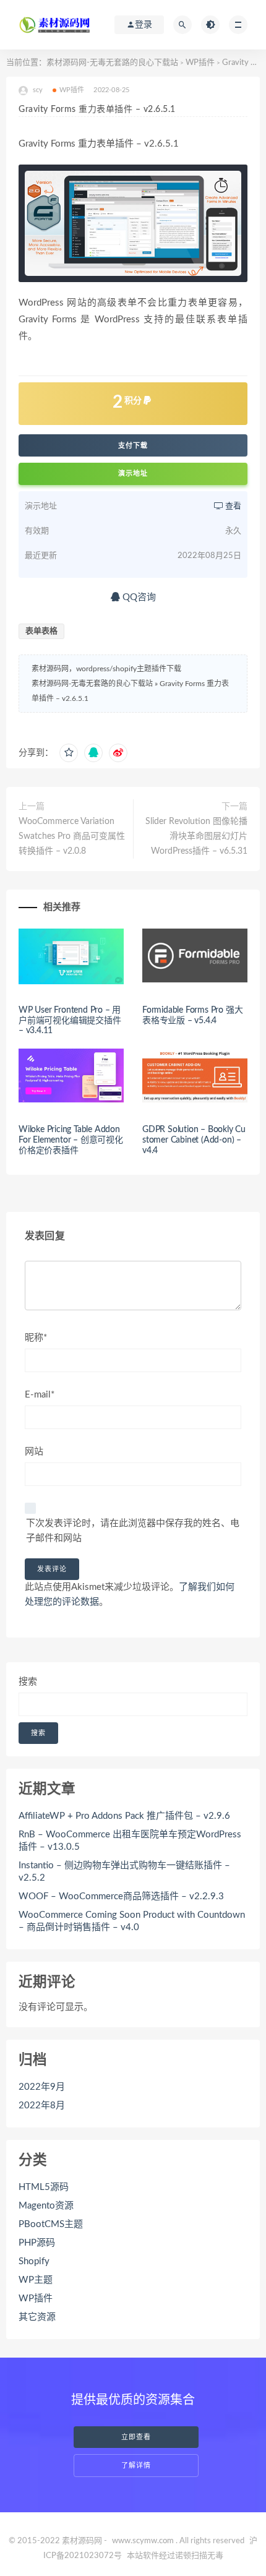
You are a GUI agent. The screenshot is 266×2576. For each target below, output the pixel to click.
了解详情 (136, 2466)
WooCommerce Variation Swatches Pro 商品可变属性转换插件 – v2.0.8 (72, 836)
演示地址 (133, 474)
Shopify (34, 2261)
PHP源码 (37, 2243)
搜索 (28, 1682)
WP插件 (200, 63)
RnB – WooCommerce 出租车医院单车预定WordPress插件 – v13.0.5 (130, 1841)
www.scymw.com (143, 2541)
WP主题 (36, 2280)
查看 (232, 506)
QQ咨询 (138, 597)
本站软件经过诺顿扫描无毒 (175, 2556)
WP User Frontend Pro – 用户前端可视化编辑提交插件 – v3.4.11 (70, 1021)
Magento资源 (46, 2206)
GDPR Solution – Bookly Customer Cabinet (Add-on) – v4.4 (194, 1140)
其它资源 (37, 2317)
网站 (34, 1452)
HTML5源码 (44, 2187)
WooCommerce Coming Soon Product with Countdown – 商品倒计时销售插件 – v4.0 (132, 1921)
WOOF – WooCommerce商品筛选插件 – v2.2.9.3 (121, 1896)
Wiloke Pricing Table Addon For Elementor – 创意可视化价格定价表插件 (71, 1140)
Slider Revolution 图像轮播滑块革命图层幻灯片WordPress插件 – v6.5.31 (196, 836)
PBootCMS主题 (51, 2224)
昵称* (36, 1338)
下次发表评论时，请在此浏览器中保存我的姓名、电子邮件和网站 (133, 1531)
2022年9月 (42, 2087)
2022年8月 (42, 2106)
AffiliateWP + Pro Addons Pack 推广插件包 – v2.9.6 (124, 1816)
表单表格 (41, 631)
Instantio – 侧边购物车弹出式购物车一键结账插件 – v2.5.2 (124, 1872)
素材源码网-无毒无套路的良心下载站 (112, 63)
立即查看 (136, 2437)
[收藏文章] (69, 753)
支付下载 (133, 445)
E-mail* (40, 1395)
